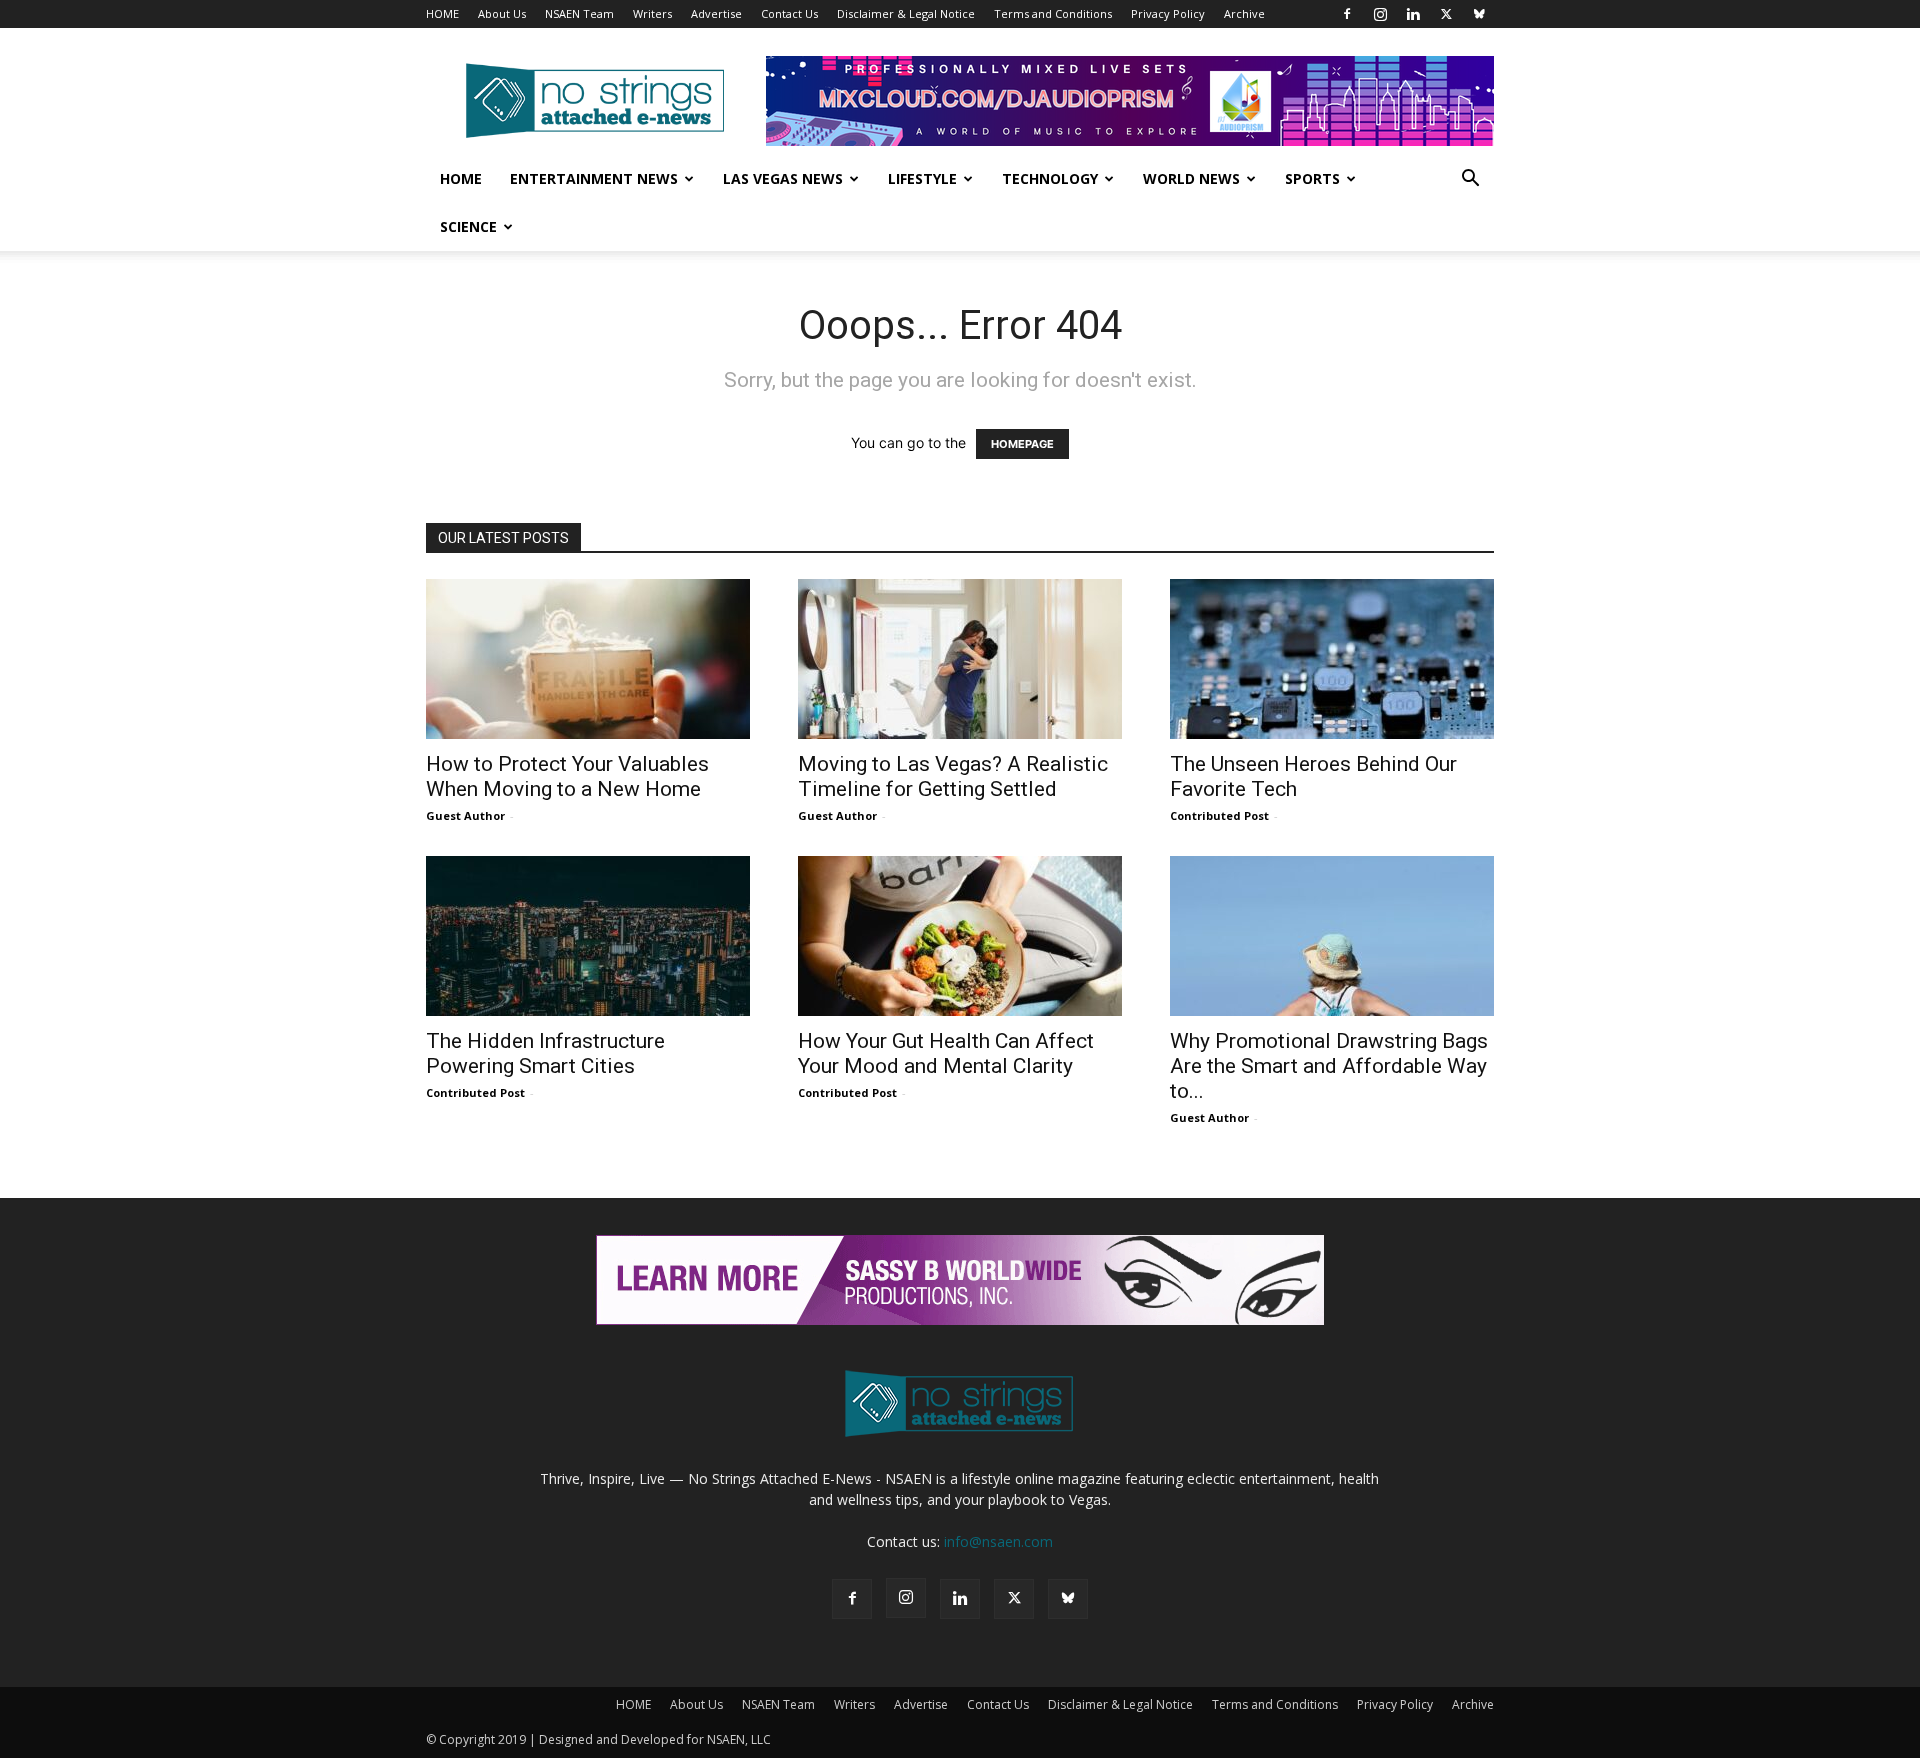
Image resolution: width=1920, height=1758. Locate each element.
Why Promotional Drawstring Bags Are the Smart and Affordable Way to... (1329, 1066)
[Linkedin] (1413, 14)
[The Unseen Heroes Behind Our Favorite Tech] (1332, 659)
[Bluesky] (1479, 14)
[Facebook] (1347, 14)
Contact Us (789, 13)
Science (468, 226)
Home (461, 178)
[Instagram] (1380, 14)
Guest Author (465, 815)
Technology (1050, 178)
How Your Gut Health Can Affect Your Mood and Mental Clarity (946, 1053)
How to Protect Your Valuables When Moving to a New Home (567, 776)
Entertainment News (594, 178)
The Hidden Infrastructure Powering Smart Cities (545, 1053)
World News (1191, 178)
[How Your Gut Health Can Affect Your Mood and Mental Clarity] (960, 936)
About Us (502, 13)
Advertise (716, 13)
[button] (1470, 180)
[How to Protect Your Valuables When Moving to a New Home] (588, 659)
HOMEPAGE (1022, 444)
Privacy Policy (1168, 13)
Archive (1244, 13)
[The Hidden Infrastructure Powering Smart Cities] (588, 936)
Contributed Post (1219, 815)
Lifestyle (922, 178)
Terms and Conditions (1053, 13)
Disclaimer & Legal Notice (906, 13)
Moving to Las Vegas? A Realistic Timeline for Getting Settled (953, 776)
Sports (1312, 178)
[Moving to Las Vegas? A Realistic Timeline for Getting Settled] (960, 659)
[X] (1446, 14)
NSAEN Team (579, 13)
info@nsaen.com (998, 1541)
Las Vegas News (783, 178)
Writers (652, 13)
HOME (442, 13)
